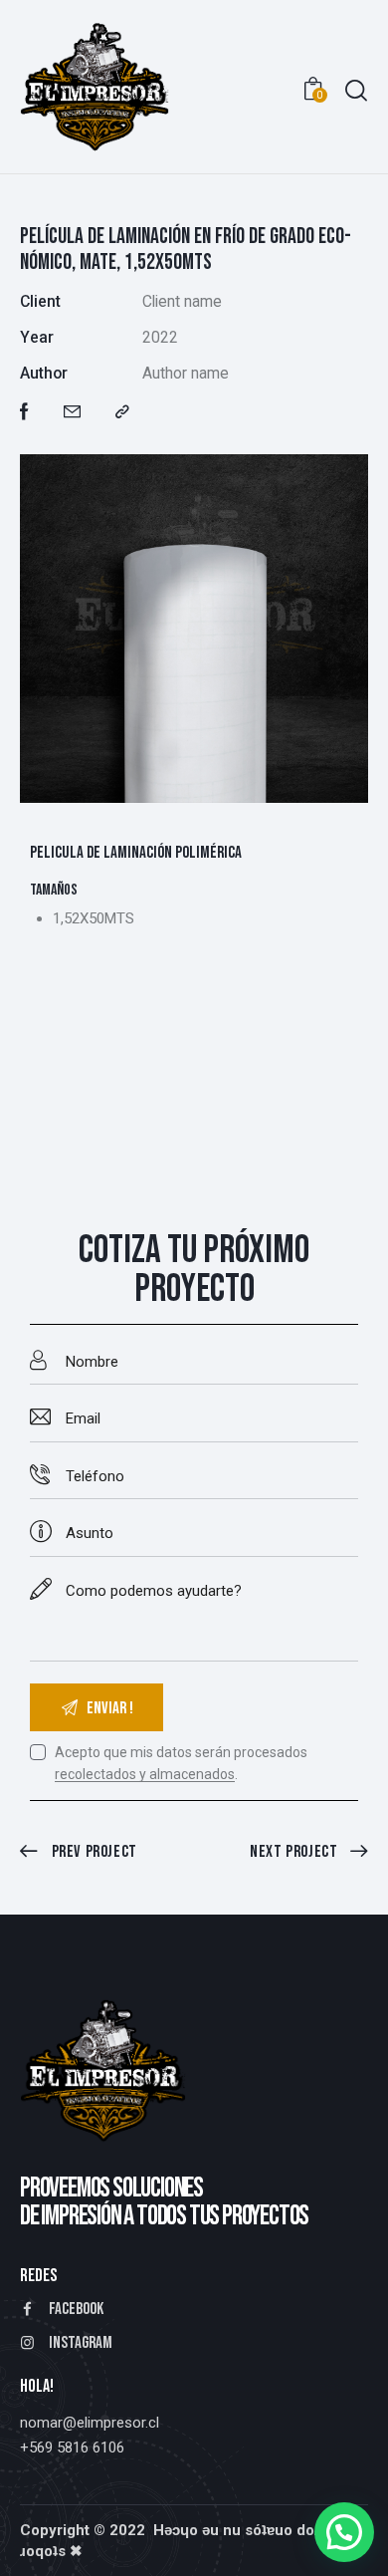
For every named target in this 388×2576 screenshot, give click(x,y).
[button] (122, 412)
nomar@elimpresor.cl (90, 2423)
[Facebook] (24, 412)
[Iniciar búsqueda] (356, 90)
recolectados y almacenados (145, 1775)
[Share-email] (72, 412)
